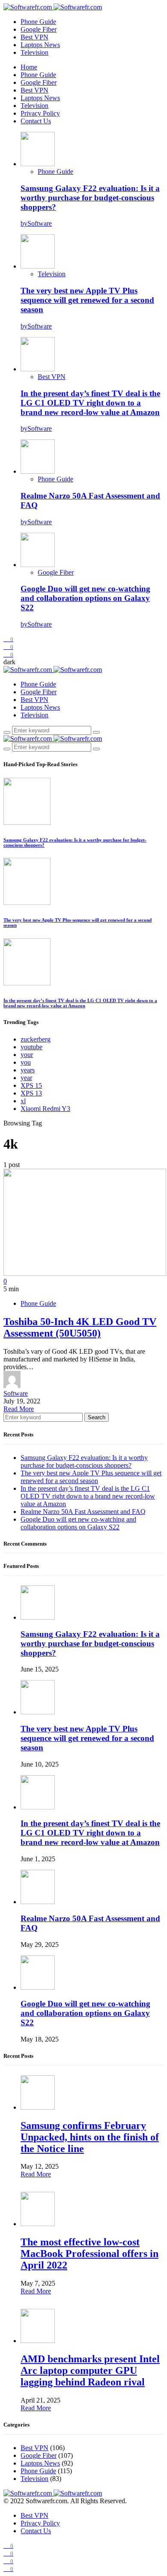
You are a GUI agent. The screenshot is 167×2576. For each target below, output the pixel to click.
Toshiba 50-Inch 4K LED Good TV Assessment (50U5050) (80, 1327)
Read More (19, 1409)
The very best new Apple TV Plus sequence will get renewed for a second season (87, 300)
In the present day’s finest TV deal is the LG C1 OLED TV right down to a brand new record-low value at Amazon (90, 403)
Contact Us (36, 121)
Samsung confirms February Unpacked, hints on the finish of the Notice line (90, 2137)
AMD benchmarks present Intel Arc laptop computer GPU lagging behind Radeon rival (90, 2370)
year (26, 1078)
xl (23, 1101)
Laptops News (40, 45)
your (27, 1055)
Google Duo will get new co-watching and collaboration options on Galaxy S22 (85, 598)
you (26, 1062)
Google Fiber (39, 29)
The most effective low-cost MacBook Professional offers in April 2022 (89, 2254)
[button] (9, 662)
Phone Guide (38, 22)
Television (34, 52)
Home (29, 67)
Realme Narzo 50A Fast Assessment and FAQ (83, 1512)
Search (97, 1417)
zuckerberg (36, 1039)
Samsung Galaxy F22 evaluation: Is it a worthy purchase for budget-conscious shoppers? (90, 198)
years (28, 1070)
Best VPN (34, 37)
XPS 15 (31, 1085)
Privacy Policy (40, 113)
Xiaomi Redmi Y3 (45, 1109)
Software (16, 1393)
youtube (31, 1047)
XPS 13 (31, 1093)
